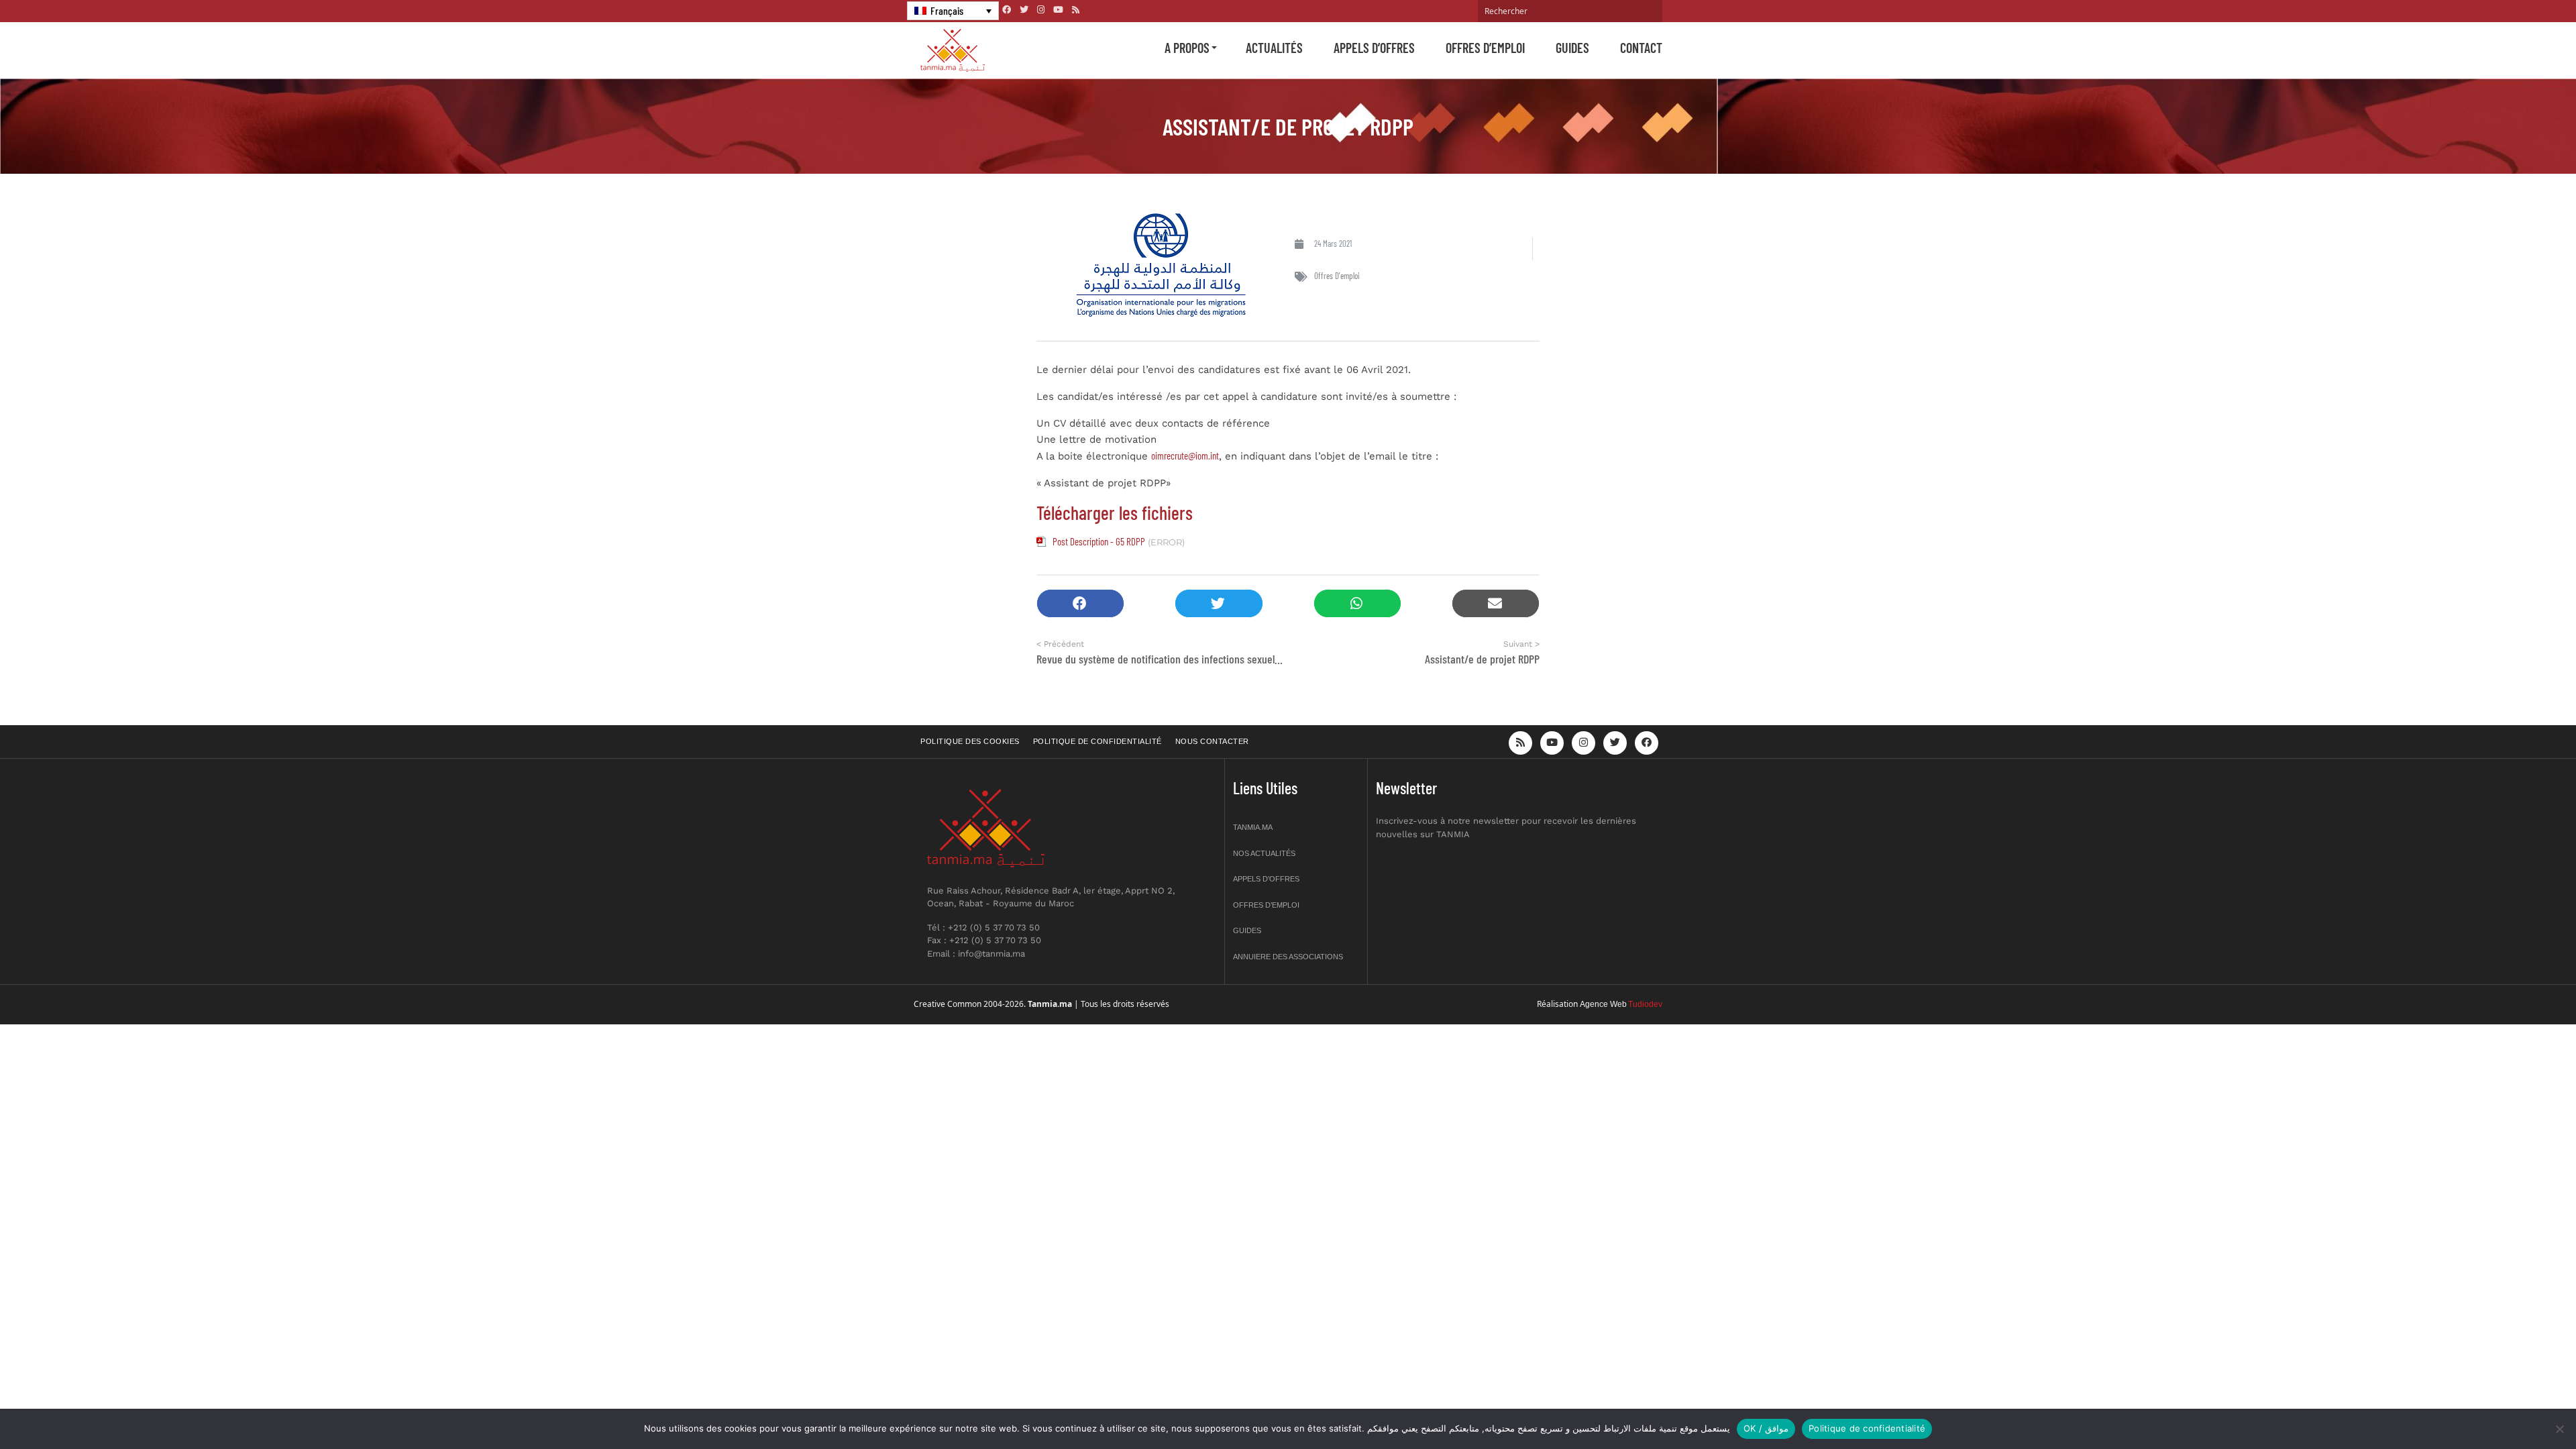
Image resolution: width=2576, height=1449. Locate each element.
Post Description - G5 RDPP (1099, 541)
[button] (1080, 603)
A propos (1187, 48)
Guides (1572, 48)
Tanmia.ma (1253, 827)
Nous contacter (1212, 741)
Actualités (1274, 48)
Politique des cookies (970, 741)
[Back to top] (2519, 1407)
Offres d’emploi (1485, 48)
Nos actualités (1264, 853)
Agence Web (1603, 1004)
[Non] (2559, 1429)
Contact (1641, 48)
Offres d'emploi (1337, 276)
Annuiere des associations (1288, 957)
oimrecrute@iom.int (1185, 455)
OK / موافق (1766, 1428)
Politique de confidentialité (1097, 741)
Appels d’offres (1374, 48)
